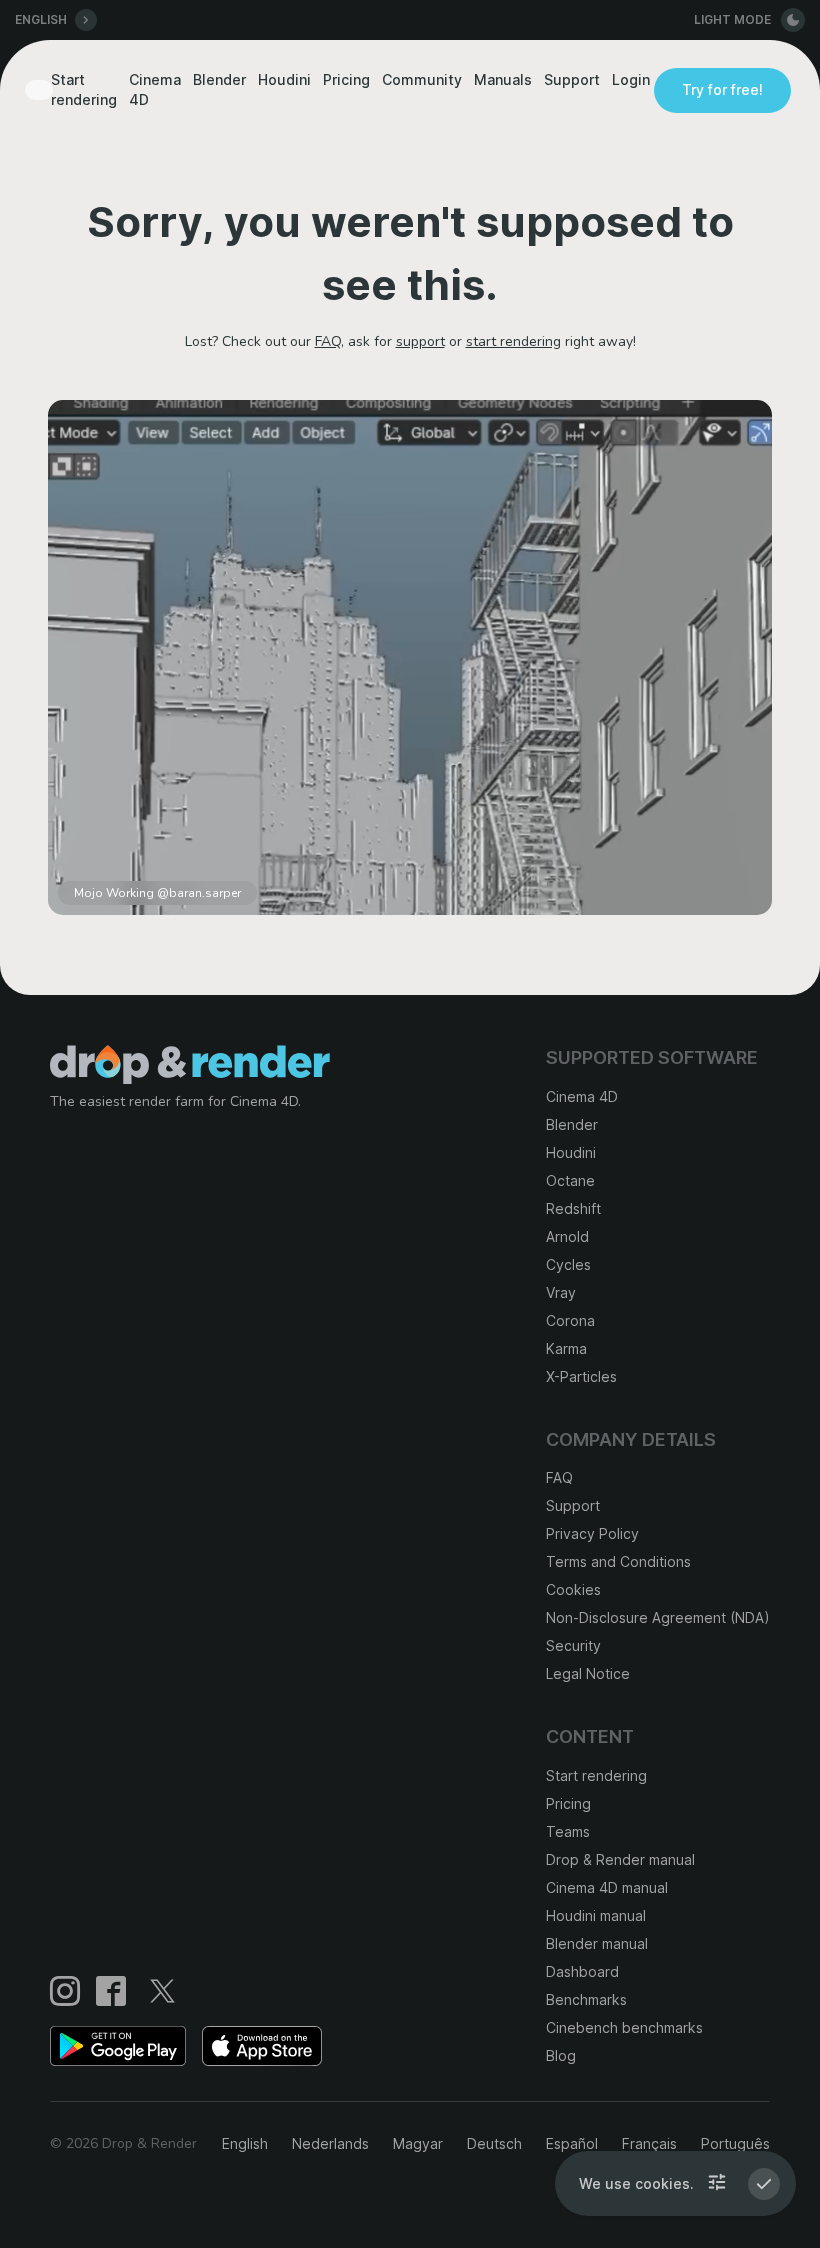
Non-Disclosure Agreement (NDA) (658, 1617)
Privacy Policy (592, 1533)
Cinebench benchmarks (624, 2027)
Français (649, 2143)
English (245, 2143)
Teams (568, 1831)
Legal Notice (588, 1673)
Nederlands (330, 2143)
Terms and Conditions (618, 1561)
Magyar (418, 2143)
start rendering (513, 341)
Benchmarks (586, 1999)
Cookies (573, 1589)
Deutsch (494, 2143)
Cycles (568, 1264)
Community (422, 79)
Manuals (503, 79)
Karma (566, 1348)
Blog (561, 2055)
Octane (570, 1180)
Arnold (567, 1236)
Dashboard (582, 1971)
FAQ (328, 341)
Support (572, 79)
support (420, 341)
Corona (570, 1320)
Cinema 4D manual (607, 1887)
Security (573, 1645)
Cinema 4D (155, 89)
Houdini (284, 79)
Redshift (573, 1208)
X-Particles (581, 1376)
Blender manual (597, 1943)
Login (631, 79)
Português (735, 2143)
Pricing (346, 79)
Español (572, 2143)
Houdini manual (596, 1915)
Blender (219, 79)
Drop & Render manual (620, 1859)
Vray (561, 1292)
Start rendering (84, 89)
